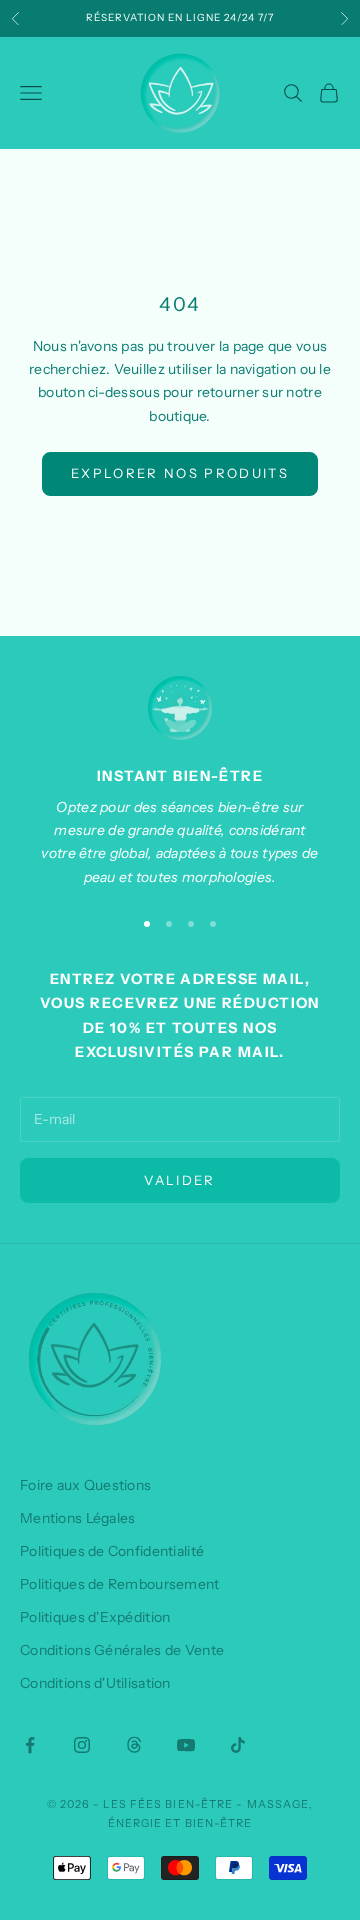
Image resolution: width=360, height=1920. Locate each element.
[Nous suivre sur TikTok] (238, 1745)
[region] (180, 782)
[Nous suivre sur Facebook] (30, 1745)
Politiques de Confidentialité (112, 1551)
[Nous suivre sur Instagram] (82, 1745)
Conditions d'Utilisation (95, 1683)
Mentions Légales (77, 1518)
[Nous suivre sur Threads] (134, 1745)
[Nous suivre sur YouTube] (186, 1745)
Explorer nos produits (180, 473)
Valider (179, 1180)
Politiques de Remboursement (120, 1584)
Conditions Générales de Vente (122, 1650)
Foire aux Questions (85, 1485)
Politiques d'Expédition (95, 1617)
